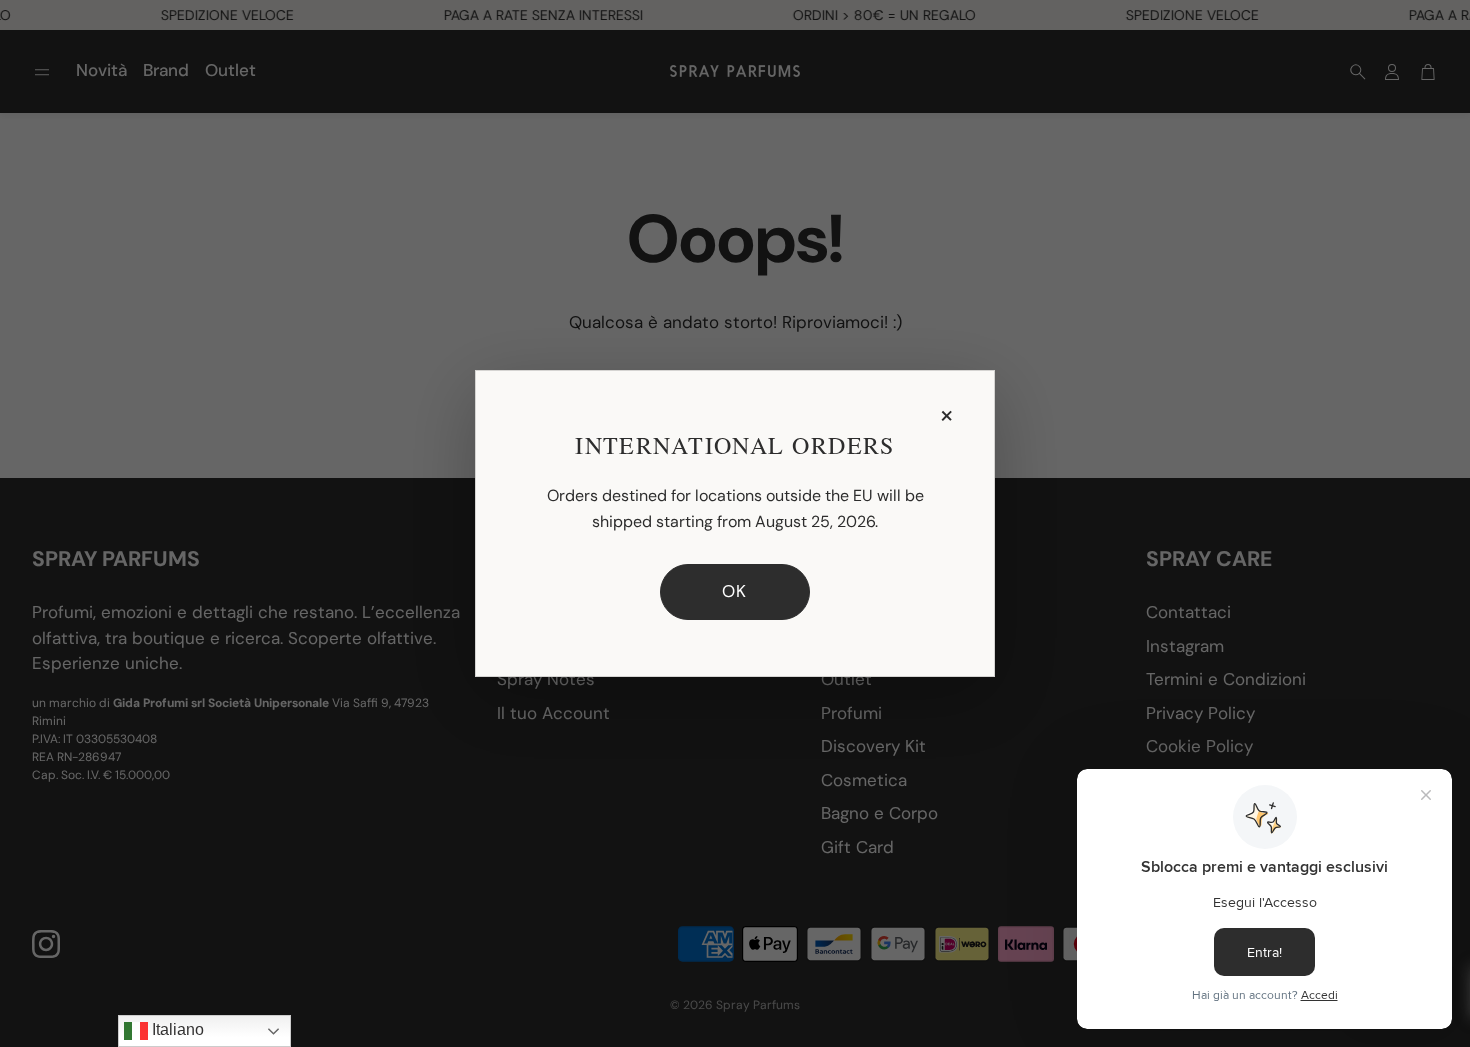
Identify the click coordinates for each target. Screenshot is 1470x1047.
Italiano (176, 1029)
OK (735, 591)
